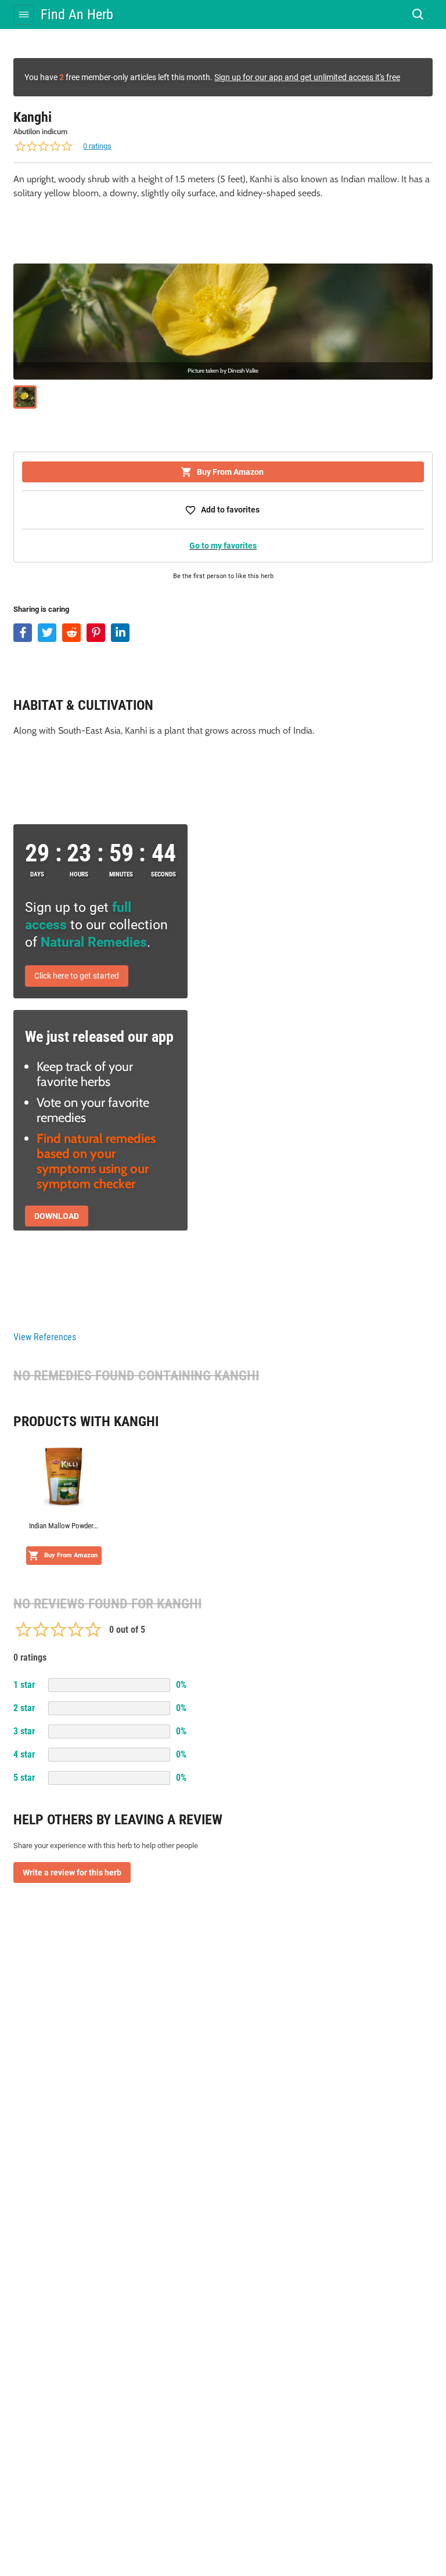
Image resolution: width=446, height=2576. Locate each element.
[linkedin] (120, 633)
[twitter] (47, 633)
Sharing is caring (41, 609)
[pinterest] (96, 633)
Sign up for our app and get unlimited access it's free (307, 77)
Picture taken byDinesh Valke (223, 371)
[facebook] (23, 633)
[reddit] (71, 633)
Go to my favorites (223, 546)
